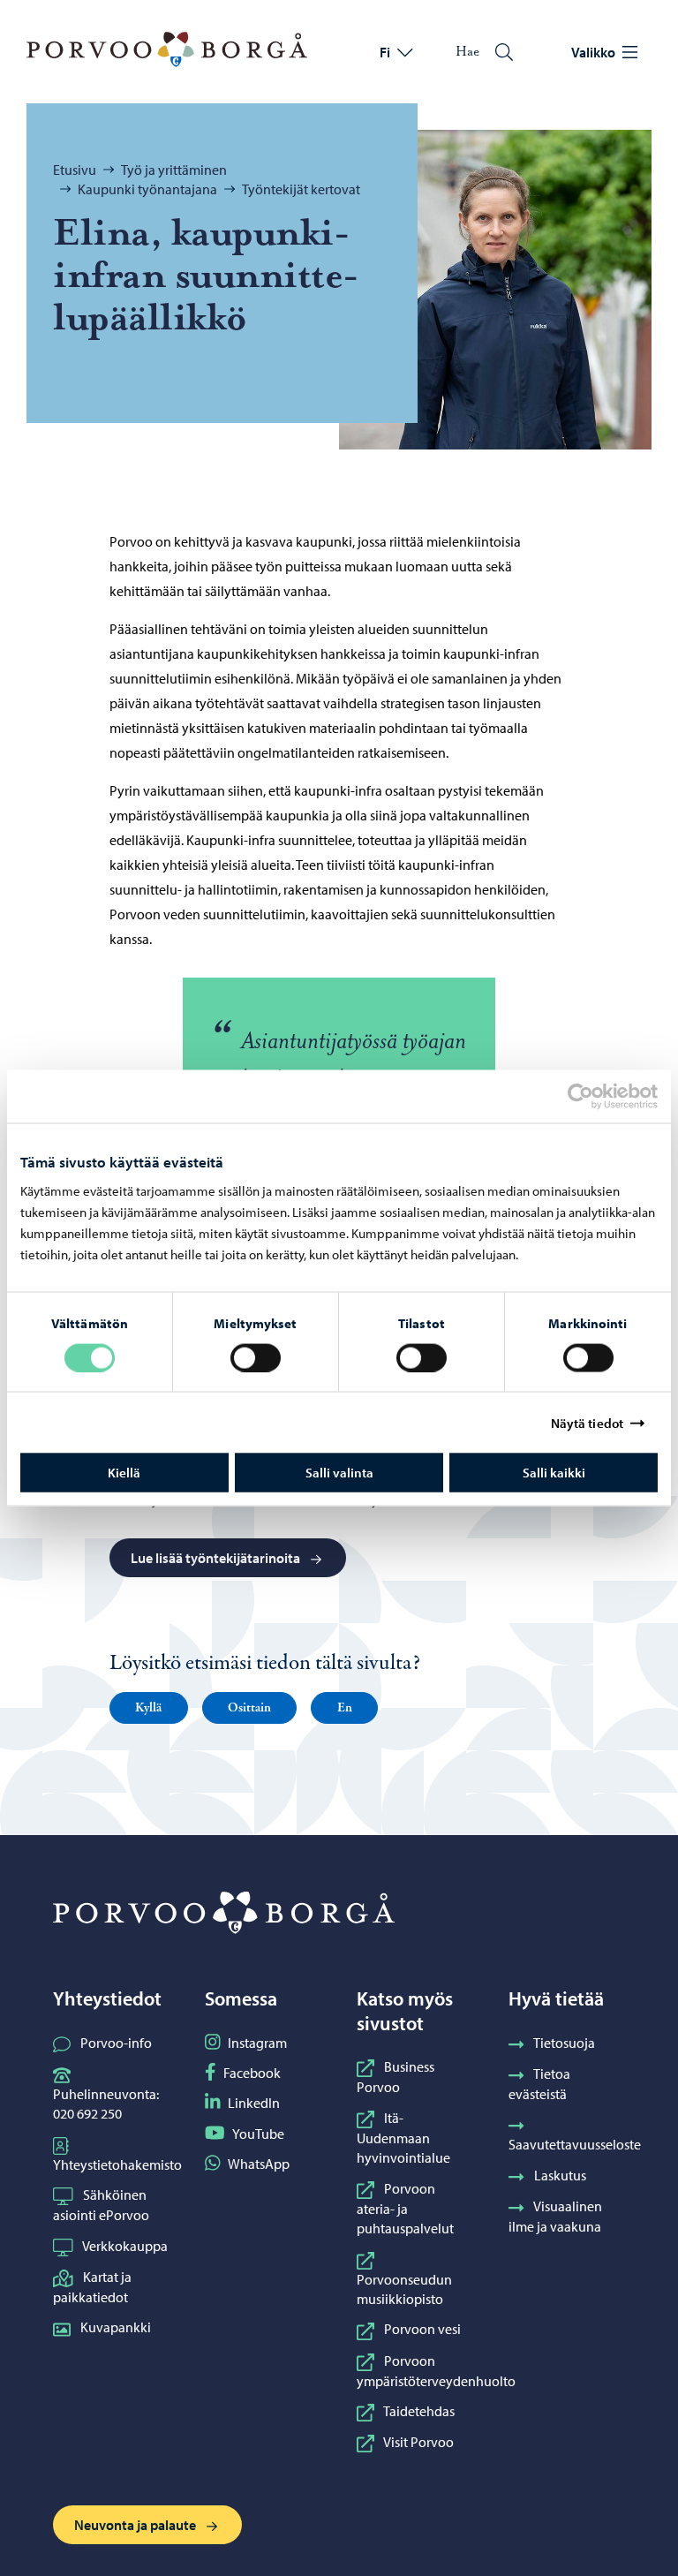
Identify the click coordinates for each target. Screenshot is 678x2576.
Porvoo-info (116, 2043)
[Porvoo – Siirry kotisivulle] (167, 49)
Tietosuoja (564, 2043)
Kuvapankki (116, 2327)
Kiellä (124, 1473)
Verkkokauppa (125, 2246)
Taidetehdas (419, 2411)
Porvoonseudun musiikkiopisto (404, 2289)
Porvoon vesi (422, 2329)
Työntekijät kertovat (301, 189)
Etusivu (75, 170)
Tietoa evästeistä (539, 2084)
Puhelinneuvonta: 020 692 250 (106, 2104)
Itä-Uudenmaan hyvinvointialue (403, 2138)
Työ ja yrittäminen (174, 170)
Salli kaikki (554, 1473)
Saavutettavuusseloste (575, 2144)
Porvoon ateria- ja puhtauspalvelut (405, 2209)
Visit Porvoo (418, 2442)
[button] (149, 1708)
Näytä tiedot (587, 1422)
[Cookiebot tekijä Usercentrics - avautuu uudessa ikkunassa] (596, 1096)
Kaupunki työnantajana (147, 189)
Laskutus (560, 2175)
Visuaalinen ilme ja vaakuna (555, 2216)
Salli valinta (339, 1473)
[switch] (256, 1357)
